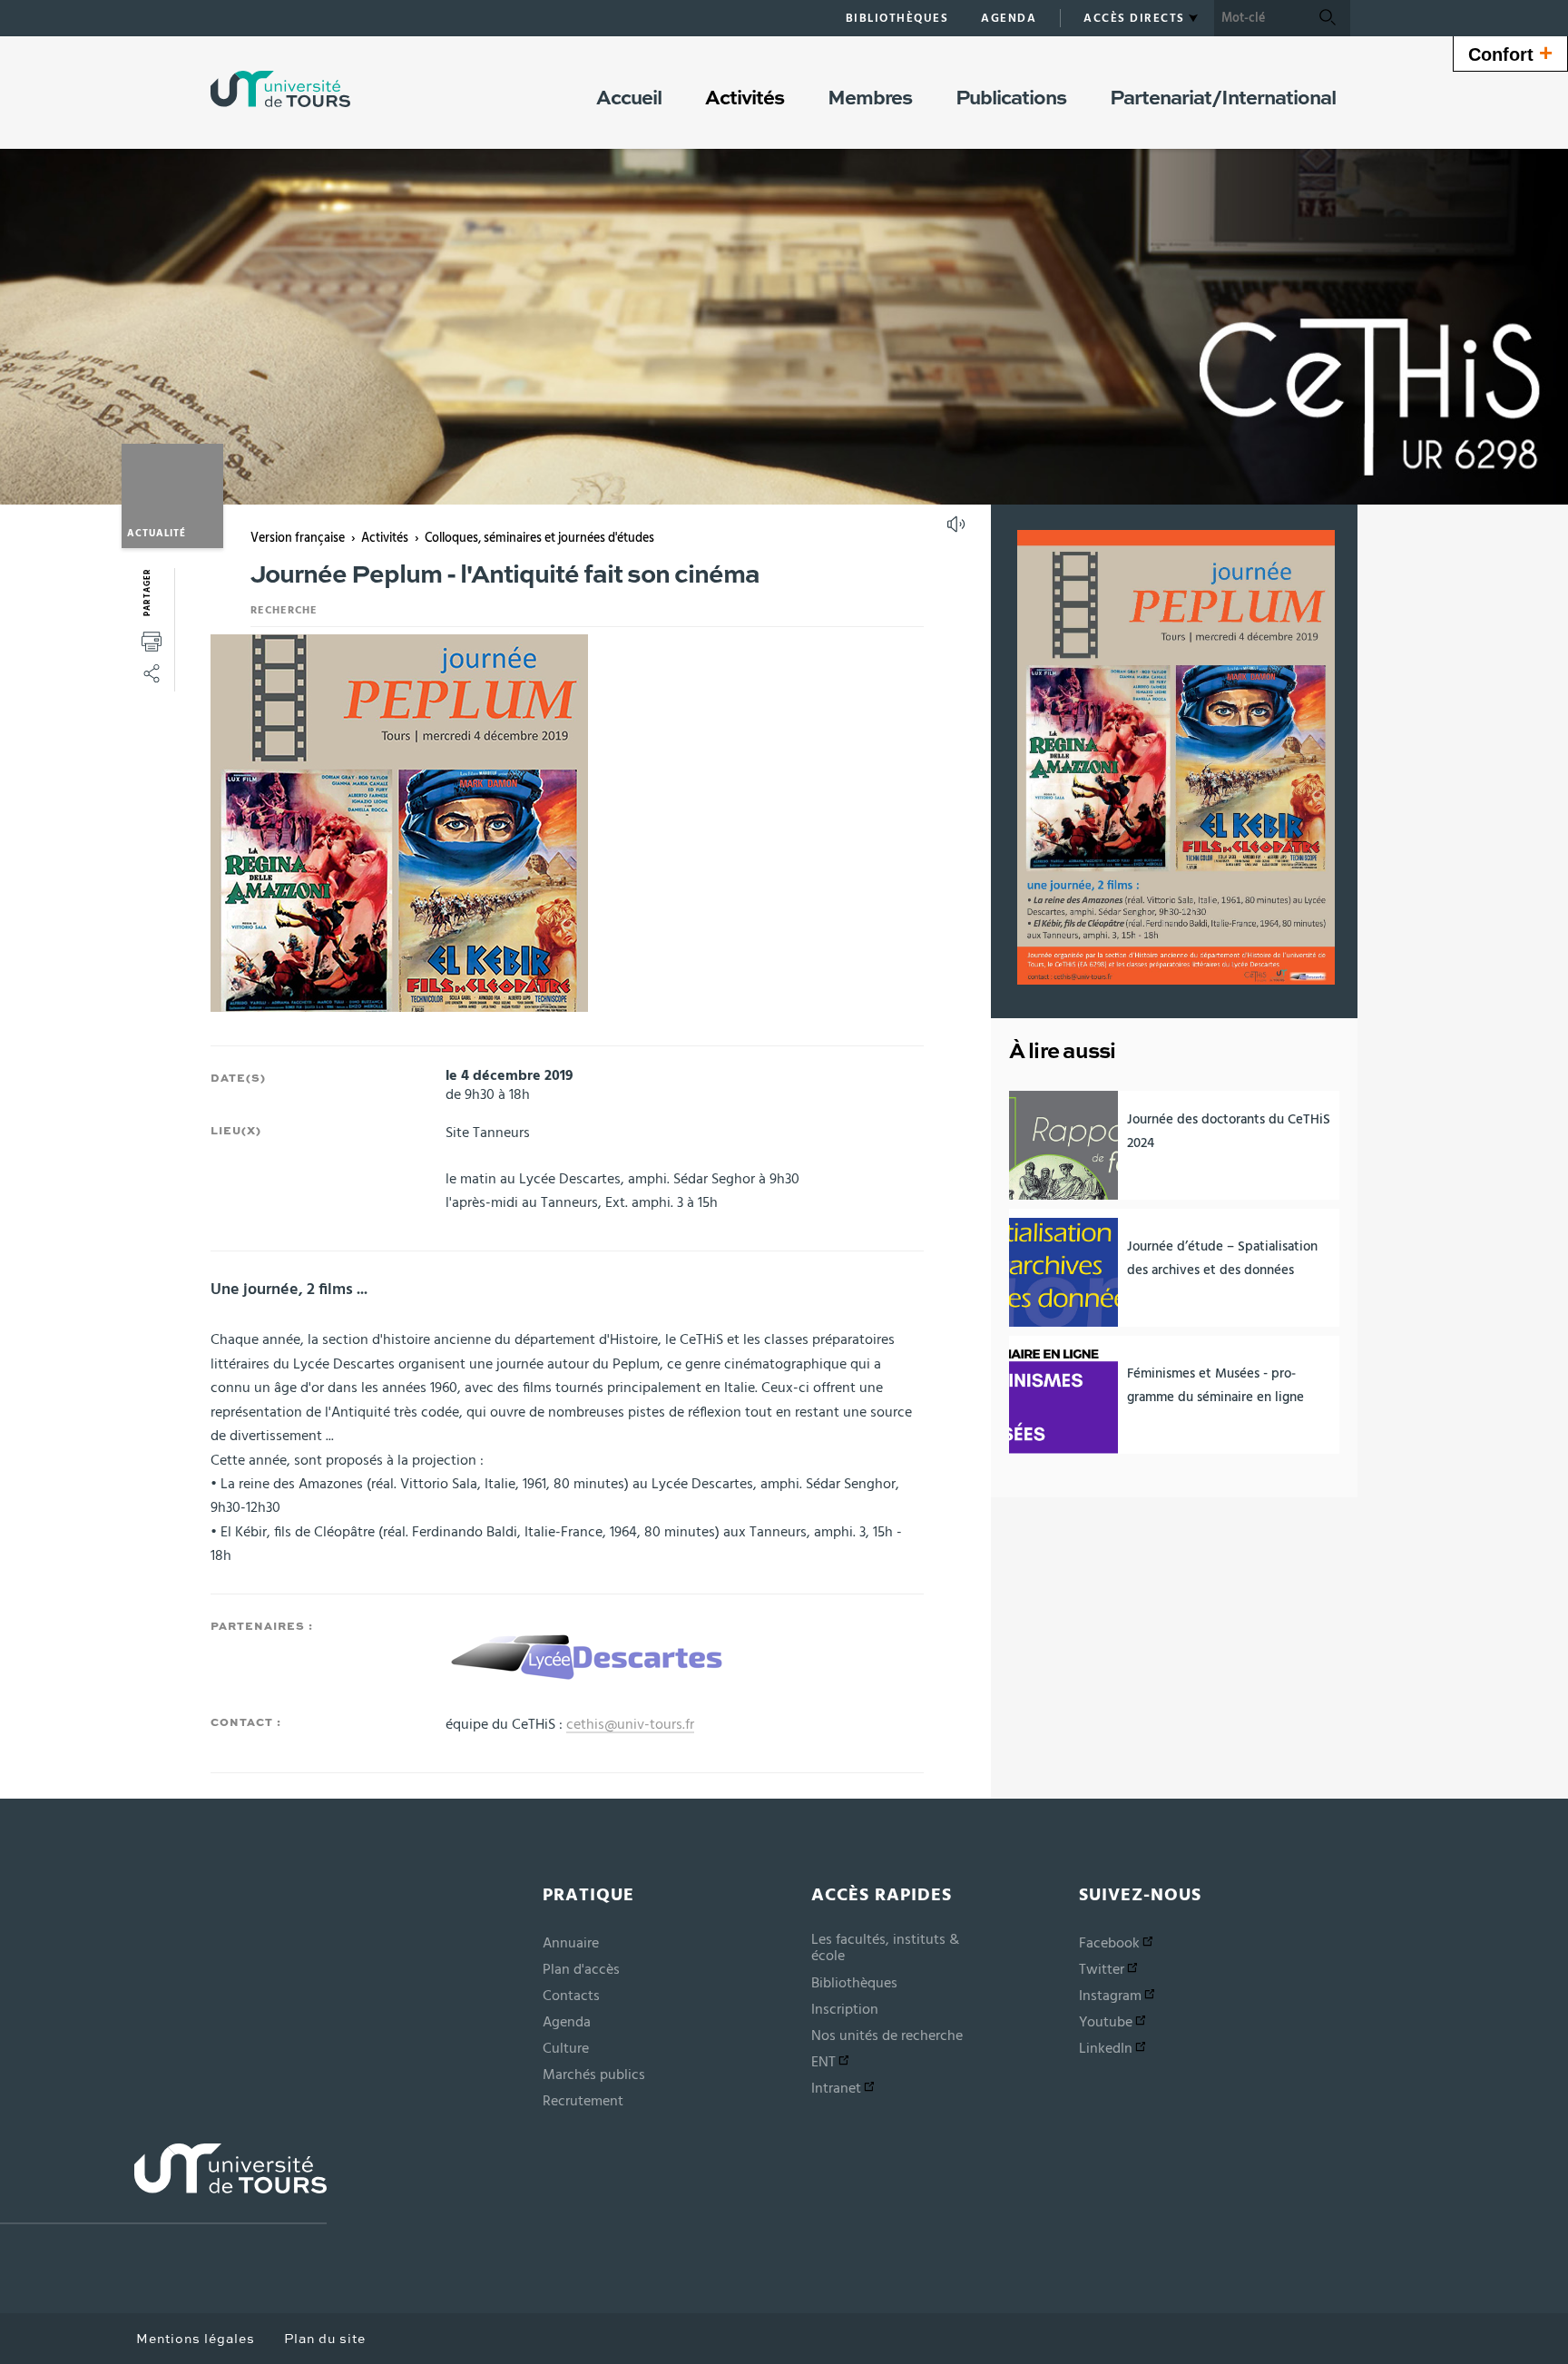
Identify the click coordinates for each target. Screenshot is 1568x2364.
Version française (298, 538)
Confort (1510, 53)
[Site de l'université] (163, 2184)
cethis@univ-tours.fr (630, 1724)
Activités (385, 538)
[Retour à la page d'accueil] (280, 89)
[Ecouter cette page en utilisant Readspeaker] (958, 530)
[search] (1259, 18)
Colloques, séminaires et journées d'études (539, 538)
